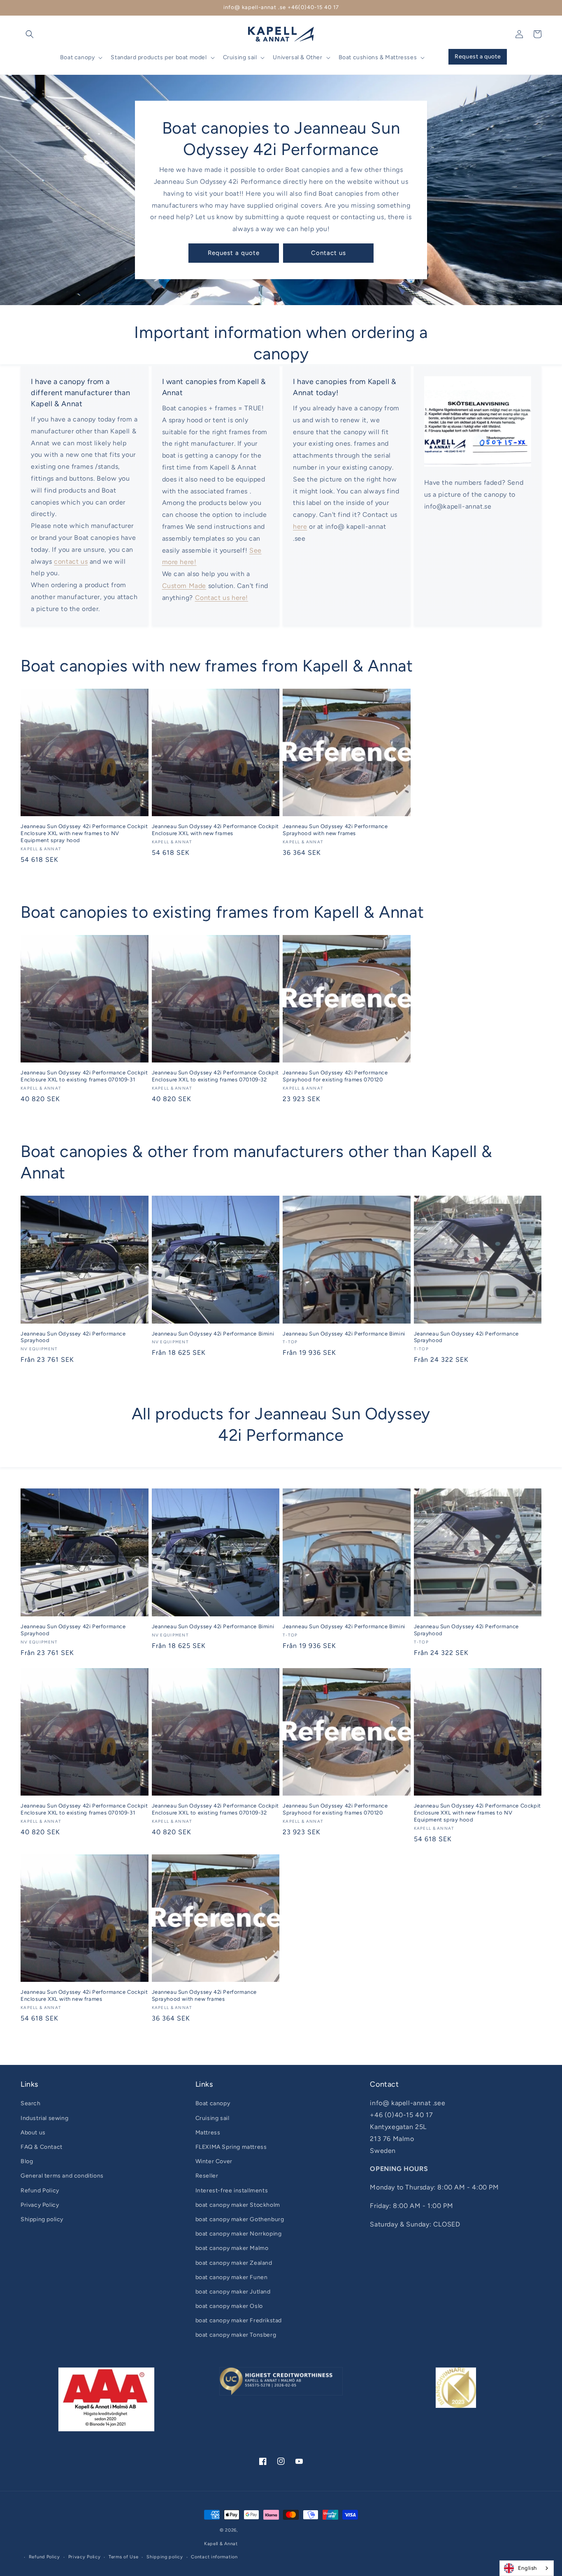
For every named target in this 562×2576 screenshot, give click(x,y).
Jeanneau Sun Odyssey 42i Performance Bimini (213, 1334)
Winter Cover (214, 2161)
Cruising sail (212, 2118)
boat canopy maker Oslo (229, 2306)
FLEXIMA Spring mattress (231, 2147)
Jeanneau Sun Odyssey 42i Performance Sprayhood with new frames (335, 830)
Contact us (329, 253)
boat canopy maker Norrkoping (239, 2234)
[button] (30, 34)
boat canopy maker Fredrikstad (239, 2320)
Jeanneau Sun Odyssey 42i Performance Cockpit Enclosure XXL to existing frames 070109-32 (215, 1076)
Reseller (207, 2176)
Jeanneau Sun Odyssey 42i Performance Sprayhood (73, 1337)
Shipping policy (42, 2219)
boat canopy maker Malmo (232, 2248)
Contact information (214, 2557)
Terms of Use (123, 2557)
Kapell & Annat (221, 2544)
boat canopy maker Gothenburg (240, 2219)
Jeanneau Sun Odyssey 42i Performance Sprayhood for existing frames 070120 (335, 1076)
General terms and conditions (62, 2176)
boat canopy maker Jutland (233, 2292)
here (300, 527)
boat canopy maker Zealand (234, 2263)
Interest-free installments (232, 2191)
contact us (71, 561)
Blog (27, 2161)
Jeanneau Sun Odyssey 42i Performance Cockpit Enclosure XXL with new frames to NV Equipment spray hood (84, 833)
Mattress (208, 2133)
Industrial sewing (44, 2118)
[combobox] (527, 2568)
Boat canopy (213, 2103)
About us (33, 2133)
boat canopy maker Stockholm (238, 2205)
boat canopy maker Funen (232, 2277)
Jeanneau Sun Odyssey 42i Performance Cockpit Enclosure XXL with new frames (215, 830)
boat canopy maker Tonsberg (236, 2335)
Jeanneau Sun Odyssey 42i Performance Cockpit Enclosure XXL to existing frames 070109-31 (84, 1076)
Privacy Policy (40, 2205)
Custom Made (184, 586)
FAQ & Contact (42, 2147)
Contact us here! (222, 598)
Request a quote (234, 253)
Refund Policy (40, 2191)
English (527, 2568)
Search (31, 2103)
